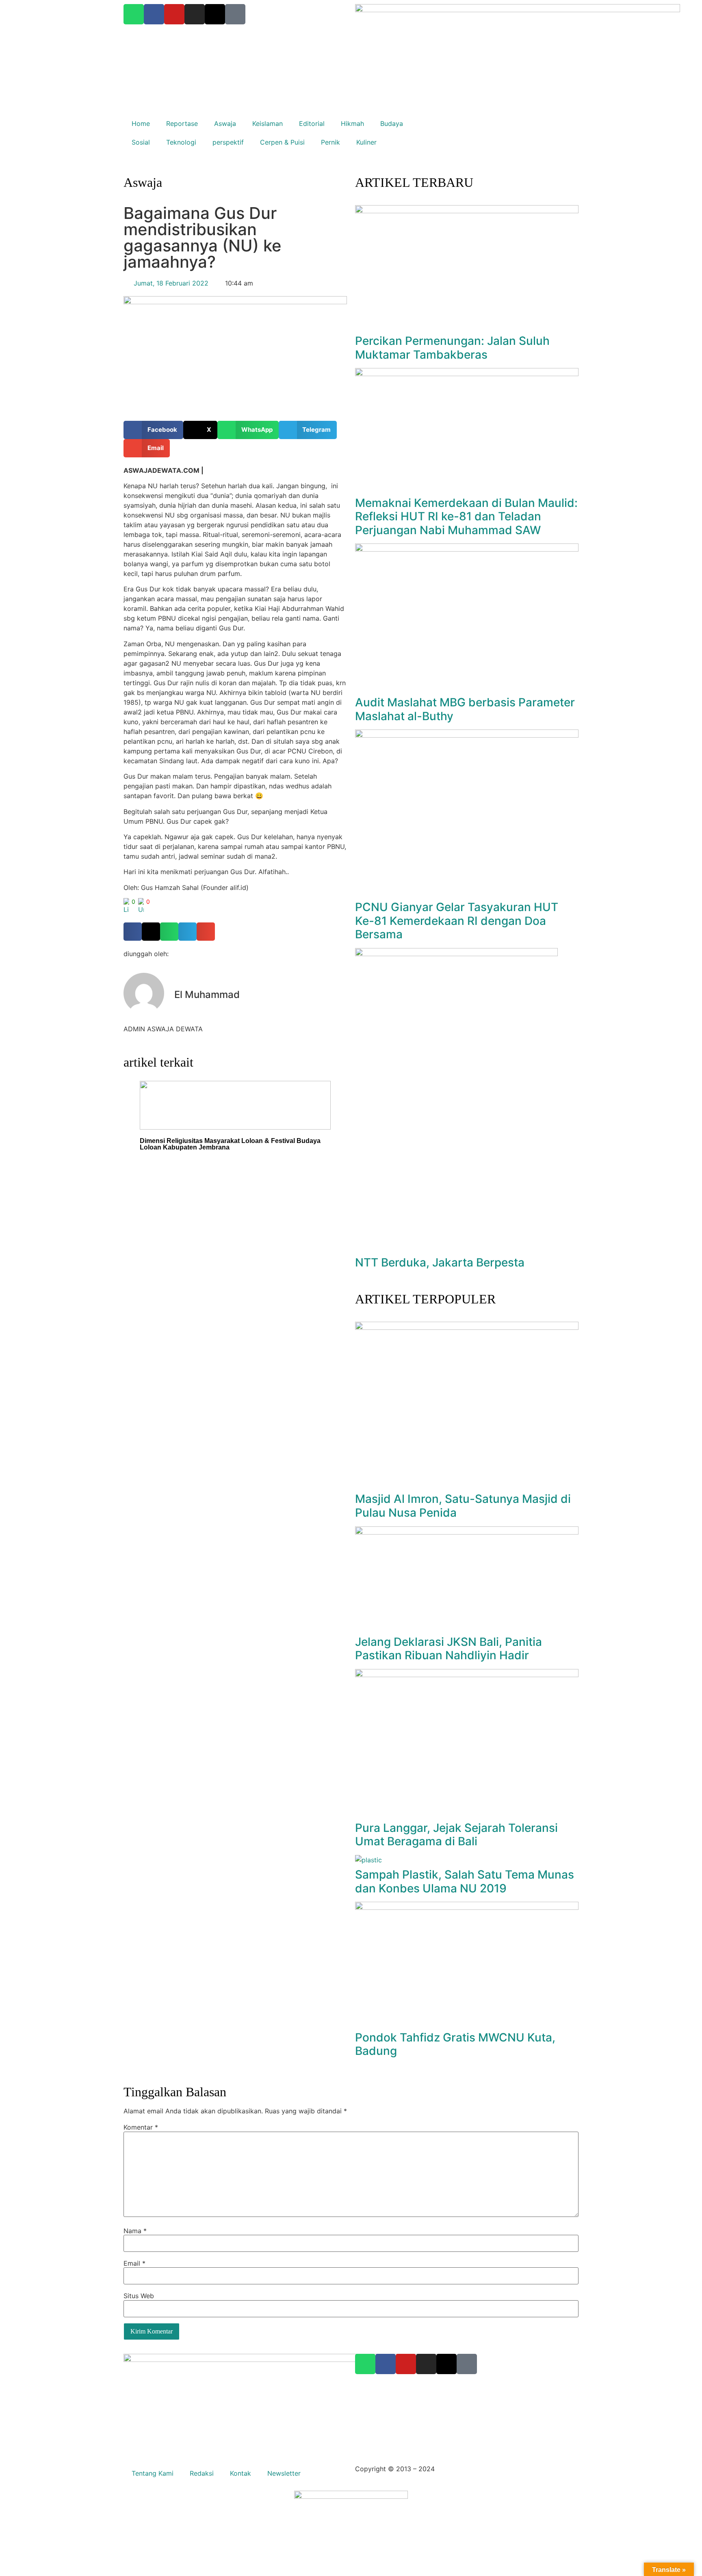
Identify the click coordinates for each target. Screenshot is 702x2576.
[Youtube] (406, 2364)
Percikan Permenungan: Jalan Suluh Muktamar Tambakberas (452, 348)
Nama (135, 2231)
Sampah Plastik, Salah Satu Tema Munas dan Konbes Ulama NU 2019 (465, 1881)
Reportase (182, 123)
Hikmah (352, 123)
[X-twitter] (446, 2364)
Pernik (330, 142)
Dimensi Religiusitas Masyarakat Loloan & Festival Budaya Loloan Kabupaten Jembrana (230, 1144)
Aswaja (225, 123)
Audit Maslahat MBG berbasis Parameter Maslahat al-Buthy (465, 709)
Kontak (240, 2473)
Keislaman (268, 123)
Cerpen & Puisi (282, 142)
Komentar (141, 2127)
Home (141, 123)
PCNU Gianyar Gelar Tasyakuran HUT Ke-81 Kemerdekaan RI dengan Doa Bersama (457, 921)
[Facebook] (386, 2364)
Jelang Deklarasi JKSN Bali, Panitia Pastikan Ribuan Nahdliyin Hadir (448, 1649)
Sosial (141, 142)
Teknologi (181, 142)
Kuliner (366, 142)
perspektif (228, 142)
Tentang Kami (153, 2473)
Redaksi (202, 2473)
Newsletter (284, 2473)
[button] (153, 430)
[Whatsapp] (365, 2364)
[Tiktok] (467, 2364)
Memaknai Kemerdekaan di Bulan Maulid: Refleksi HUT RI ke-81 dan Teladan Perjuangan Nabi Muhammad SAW (466, 516)
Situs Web (139, 2296)
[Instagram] (426, 2364)
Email (134, 2263)
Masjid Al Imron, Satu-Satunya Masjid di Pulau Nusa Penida (463, 1506)
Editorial (312, 123)
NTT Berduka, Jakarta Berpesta (440, 1262)
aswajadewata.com (466, 2469)
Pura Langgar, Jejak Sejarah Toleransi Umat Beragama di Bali (456, 1835)
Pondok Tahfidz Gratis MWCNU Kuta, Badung (455, 2044)
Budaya (392, 123)
